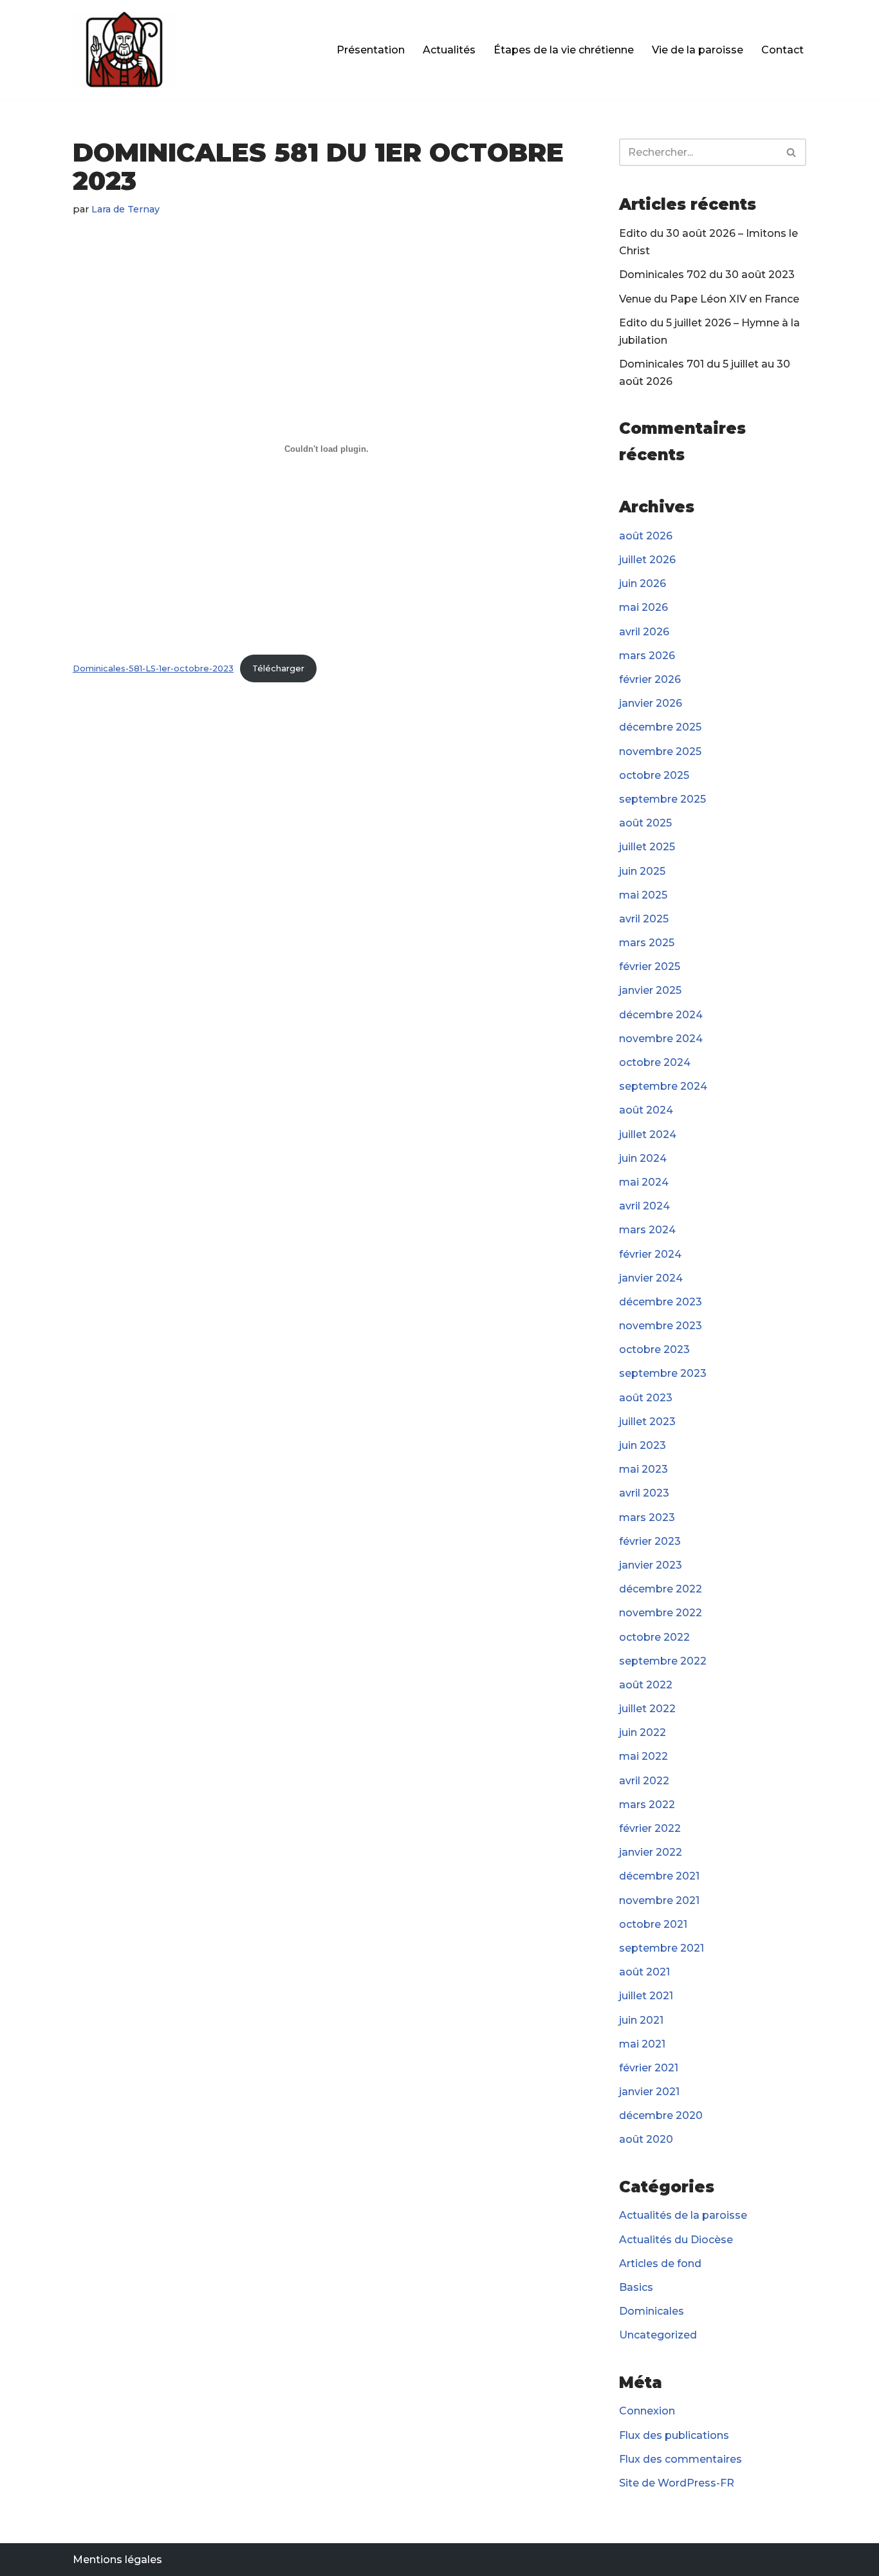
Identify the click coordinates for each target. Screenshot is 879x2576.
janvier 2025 (650, 990)
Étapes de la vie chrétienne (564, 50)
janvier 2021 (649, 2092)
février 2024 (650, 1254)
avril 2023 (644, 1493)
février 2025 (650, 966)
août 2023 (646, 1398)
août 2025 (645, 823)
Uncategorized (658, 2335)
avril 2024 (644, 1206)
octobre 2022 (654, 1637)
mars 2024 (647, 1230)
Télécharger (278, 668)
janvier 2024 (651, 1278)
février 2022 (650, 1828)
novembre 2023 (661, 1326)
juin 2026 (643, 583)
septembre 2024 (663, 1086)
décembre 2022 (661, 1589)
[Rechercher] (792, 152)
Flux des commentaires (680, 2459)
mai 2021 (642, 2044)
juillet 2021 (646, 1996)
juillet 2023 (647, 1422)
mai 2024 (644, 1182)
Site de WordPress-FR (677, 2483)
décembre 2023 (661, 1302)
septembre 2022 (663, 1661)
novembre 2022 (661, 1613)
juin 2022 (643, 1732)
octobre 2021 (653, 1924)
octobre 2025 (654, 775)
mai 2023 (643, 1469)
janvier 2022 (651, 1852)
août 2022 (646, 1685)
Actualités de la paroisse (683, 2215)
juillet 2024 (648, 1134)
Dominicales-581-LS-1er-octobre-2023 (153, 668)
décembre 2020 (661, 2115)
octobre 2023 (654, 1349)
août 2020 (646, 2139)
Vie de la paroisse (698, 50)
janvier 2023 (651, 1565)
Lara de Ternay (125, 209)
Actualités (449, 50)
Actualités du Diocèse (676, 2240)
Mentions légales (117, 2560)
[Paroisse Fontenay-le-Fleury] (124, 50)
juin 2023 (643, 1445)
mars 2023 (647, 1517)
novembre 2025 (660, 751)
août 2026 (646, 536)
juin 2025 (642, 871)
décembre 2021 (659, 1876)
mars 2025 (647, 943)
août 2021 (644, 1972)
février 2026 (650, 679)
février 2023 (650, 1541)
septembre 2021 (662, 1948)
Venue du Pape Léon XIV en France (709, 299)
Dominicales (652, 2311)
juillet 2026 (647, 560)
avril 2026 (644, 632)
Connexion (647, 2411)
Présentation (371, 50)
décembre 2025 (660, 727)
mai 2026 (643, 607)
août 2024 (646, 1110)
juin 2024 (643, 1158)
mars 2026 (647, 656)
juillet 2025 (647, 847)
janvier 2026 (651, 703)
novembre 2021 (659, 1900)
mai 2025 (643, 895)
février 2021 (649, 2068)
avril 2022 (644, 1781)
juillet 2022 (647, 1709)
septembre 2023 (663, 1373)
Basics (636, 2287)
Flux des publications (674, 2435)
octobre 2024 (655, 1062)
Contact (782, 50)
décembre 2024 (661, 1015)
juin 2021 (641, 2020)
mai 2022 (643, 1756)
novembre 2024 (661, 1039)
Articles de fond (660, 2263)
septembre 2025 (662, 799)
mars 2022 (647, 1805)
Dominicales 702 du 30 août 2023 (707, 275)
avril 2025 (644, 919)
